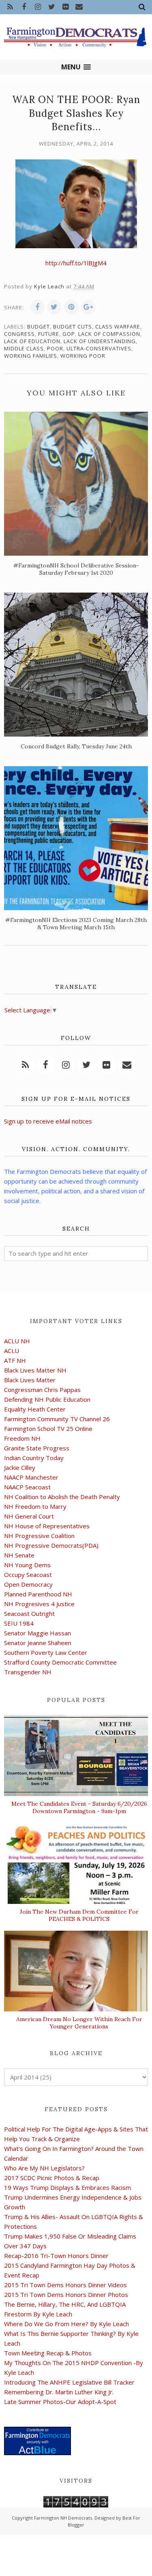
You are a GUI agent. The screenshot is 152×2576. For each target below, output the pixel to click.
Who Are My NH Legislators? (44, 2168)
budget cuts (73, 327)
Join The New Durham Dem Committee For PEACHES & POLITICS (79, 1915)
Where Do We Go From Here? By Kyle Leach (66, 2324)
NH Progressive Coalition (39, 1536)
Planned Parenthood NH (38, 1594)
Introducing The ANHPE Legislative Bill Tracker (69, 2382)
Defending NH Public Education (47, 1399)
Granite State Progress (37, 1448)
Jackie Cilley (20, 1467)
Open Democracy (28, 1584)
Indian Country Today (34, 1458)
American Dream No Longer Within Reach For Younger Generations (79, 2023)
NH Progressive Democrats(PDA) (51, 1545)
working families (31, 356)
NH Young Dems (27, 1565)
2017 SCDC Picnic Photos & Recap (52, 2178)
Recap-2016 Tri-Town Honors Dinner (56, 2256)
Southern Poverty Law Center (46, 1652)
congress (19, 334)
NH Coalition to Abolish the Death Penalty (62, 1497)
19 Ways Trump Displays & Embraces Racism (67, 2187)
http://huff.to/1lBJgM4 (76, 263)
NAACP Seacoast (27, 1487)
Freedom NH (22, 1438)
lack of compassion (109, 334)
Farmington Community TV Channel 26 (57, 1419)
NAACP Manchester (31, 1477)
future (49, 334)
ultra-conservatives (99, 348)
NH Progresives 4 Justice (39, 1604)
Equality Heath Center (35, 1409)
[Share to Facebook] (37, 307)
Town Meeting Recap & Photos (48, 2353)
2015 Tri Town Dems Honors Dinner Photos (66, 2295)
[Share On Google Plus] (88, 307)
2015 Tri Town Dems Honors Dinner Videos (65, 2285)
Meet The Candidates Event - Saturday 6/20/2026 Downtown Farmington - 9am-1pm (79, 1807)
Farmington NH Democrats (63, 2518)
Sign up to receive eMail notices (48, 1121)
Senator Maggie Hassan (37, 1633)
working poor (83, 356)
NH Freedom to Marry (35, 1506)
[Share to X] (54, 307)
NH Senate (19, 1555)
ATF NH (15, 1360)
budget (39, 327)
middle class (24, 348)
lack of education (32, 341)
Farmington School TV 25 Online (48, 1429)
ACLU (12, 1351)
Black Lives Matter (30, 1380)
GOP (69, 334)
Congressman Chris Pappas (42, 1390)
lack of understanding (100, 341)
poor (55, 348)
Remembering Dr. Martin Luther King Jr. (59, 2392)
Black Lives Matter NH (35, 1370)
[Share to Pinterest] (71, 307)
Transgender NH (28, 1672)
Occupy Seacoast (28, 1575)
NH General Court (29, 1516)
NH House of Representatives (47, 1526)
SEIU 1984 (19, 1623)
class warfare (118, 327)
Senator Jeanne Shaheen (38, 1643)
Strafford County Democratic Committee (60, 1662)
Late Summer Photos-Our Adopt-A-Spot (60, 2402)
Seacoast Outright (29, 1613)
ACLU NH (17, 1341)
